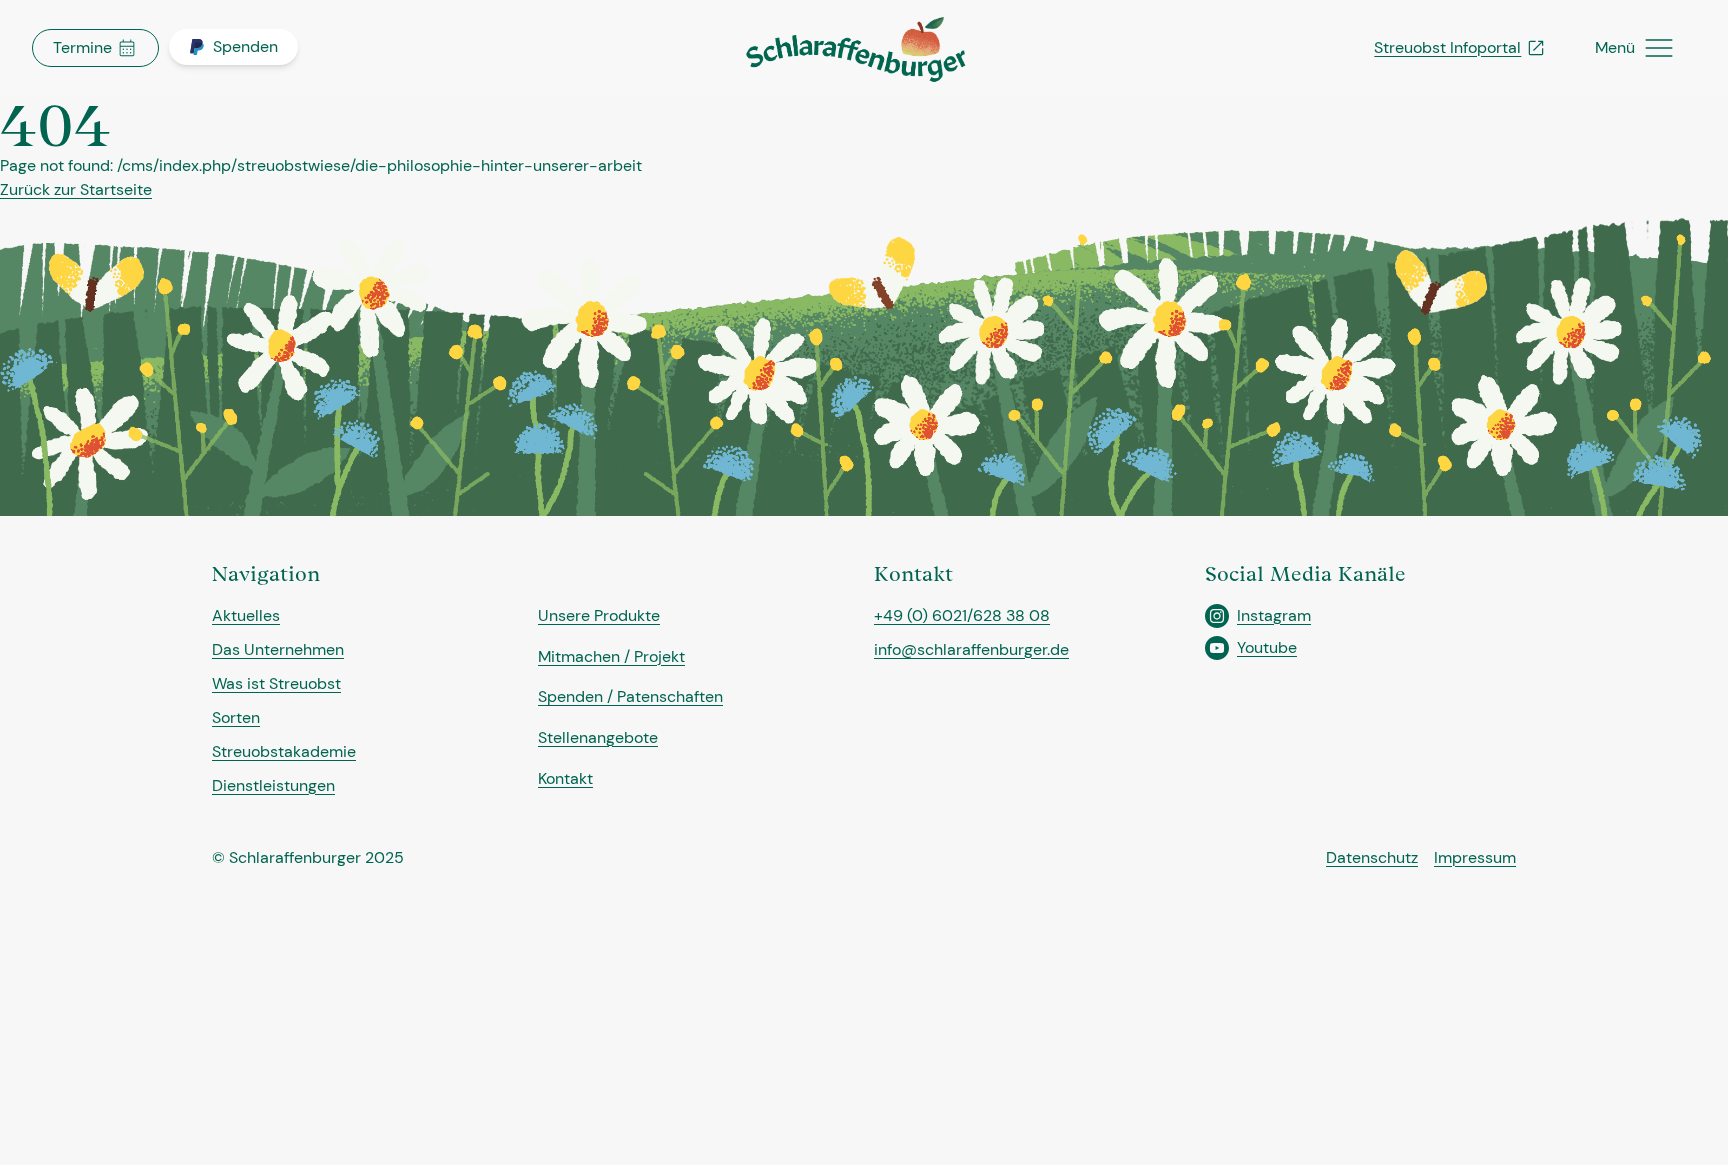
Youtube (1267, 647)
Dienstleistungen (273, 785)
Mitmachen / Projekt (611, 656)
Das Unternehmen (278, 649)
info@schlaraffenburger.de (971, 649)
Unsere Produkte (599, 615)
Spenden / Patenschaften (630, 696)
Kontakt (565, 778)
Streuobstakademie (284, 751)
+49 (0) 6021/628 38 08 (962, 615)
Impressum (1475, 857)
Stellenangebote (598, 737)
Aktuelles (246, 615)
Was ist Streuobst (276, 683)
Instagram (1274, 615)
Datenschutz (1372, 857)
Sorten (236, 717)
